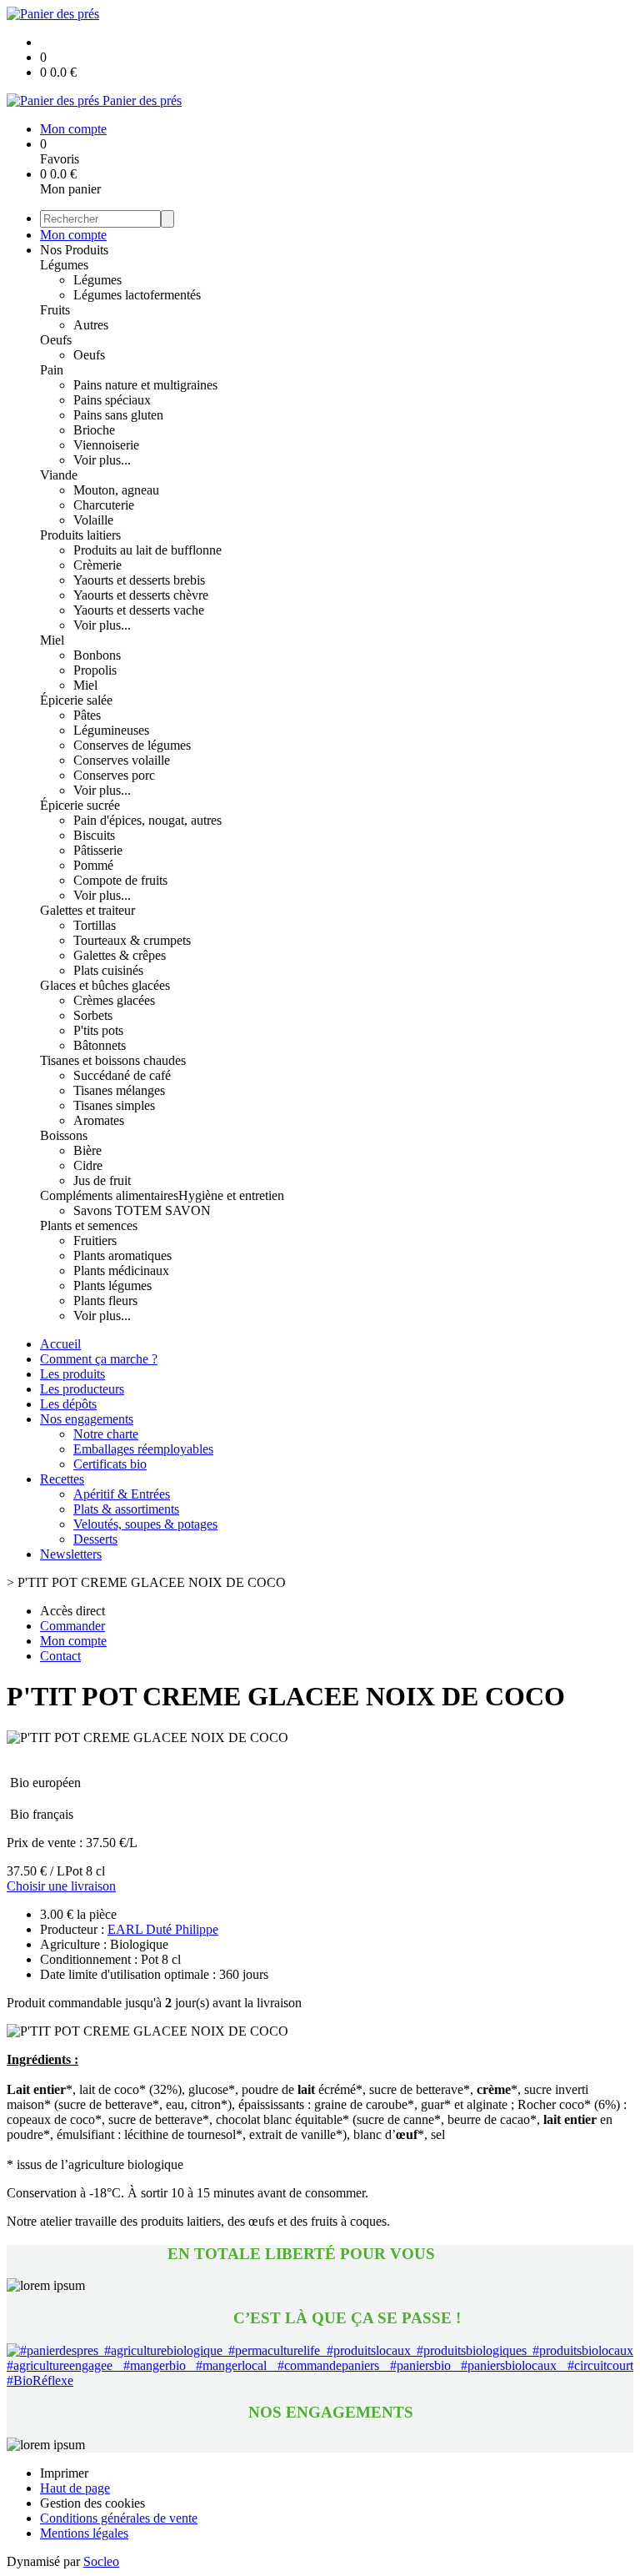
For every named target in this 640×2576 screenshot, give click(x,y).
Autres (91, 325)
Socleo (101, 2561)
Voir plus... (102, 460)
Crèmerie (97, 565)
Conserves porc (114, 775)
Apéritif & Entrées (122, 1494)
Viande (59, 475)
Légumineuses (111, 730)
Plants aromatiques (122, 1255)
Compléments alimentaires (109, 1195)
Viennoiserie (106, 445)
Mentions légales (84, 2533)
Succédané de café (122, 1075)
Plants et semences (89, 1225)
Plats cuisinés (108, 970)
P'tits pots (98, 1030)
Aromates (99, 1120)
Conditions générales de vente (119, 2518)
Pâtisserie (98, 850)
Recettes (62, 1479)
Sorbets (93, 1015)
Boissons (64, 1135)
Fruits (55, 310)
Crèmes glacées (114, 1000)
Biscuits (94, 835)
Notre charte (106, 1434)
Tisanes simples (114, 1105)
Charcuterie (104, 505)
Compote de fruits (120, 880)
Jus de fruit (102, 1180)
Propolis (95, 670)
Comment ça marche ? (99, 1359)
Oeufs (56, 340)
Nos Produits (74, 250)
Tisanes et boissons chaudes (113, 1060)
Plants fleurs (105, 1301)
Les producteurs (82, 1389)
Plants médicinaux (121, 1270)
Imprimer (64, 2473)
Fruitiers (95, 1240)
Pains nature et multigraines (145, 385)
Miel (52, 640)
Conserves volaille (122, 760)
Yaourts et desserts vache (139, 610)
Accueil (60, 1344)
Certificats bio (110, 1464)
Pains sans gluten (118, 415)
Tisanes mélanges (119, 1090)
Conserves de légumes (132, 745)
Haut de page (75, 2488)
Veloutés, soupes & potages (145, 1524)
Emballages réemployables (143, 1449)
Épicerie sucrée (80, 805)
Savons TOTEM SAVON (142, 1210)
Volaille (93, 520)
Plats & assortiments (126, 1509)
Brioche (94, 430)
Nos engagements (87, 1419)
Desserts (95, 1539)
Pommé (93, 865)
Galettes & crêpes (120, 955)
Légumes (64, 265)
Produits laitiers (80, 535)
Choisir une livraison (61, 1886)
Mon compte (73, 235)
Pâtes (87, 715)
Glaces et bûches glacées (105, 985)
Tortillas (95, 925)
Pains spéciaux (112, 400)
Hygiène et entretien (231, 1195)
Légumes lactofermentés (137, 295)
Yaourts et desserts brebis (139, 580)
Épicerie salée (76, 700)
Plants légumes (112, 1285)
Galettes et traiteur (87, 910)
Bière (87, 1150)
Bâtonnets (100, 1045)
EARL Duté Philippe (163, 1929)
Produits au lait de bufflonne (147, 550)
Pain (52, 370)
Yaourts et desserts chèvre (141, 595)
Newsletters (71, 1554)
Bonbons (97, 655)
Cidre (88, 1165)
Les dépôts (68, 1404)
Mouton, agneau (116, 490)
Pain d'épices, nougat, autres (147, 820)
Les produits (72, 1374)
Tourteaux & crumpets (132, 940)
